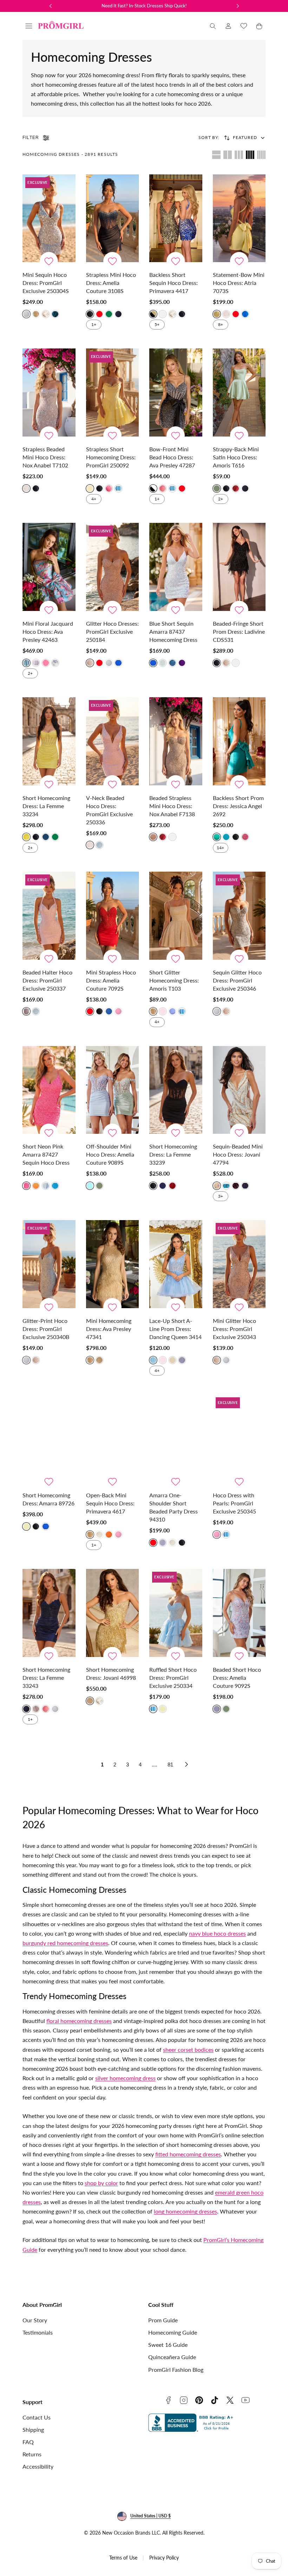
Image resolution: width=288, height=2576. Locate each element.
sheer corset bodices (188, 2049)
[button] (29, 26)
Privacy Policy (164, 2558)
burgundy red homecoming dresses (65, 1943)
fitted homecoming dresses (188, 2154)
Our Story (35, 2320)
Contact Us (37, 2417)
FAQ (28, 2442)
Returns (32, 2454)
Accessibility (38, 2466)
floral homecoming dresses (79, 2021)
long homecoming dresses (185, 2211)
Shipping (33, 2429)
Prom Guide (163, 2320)
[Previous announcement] (51, 6)
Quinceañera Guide (172, 2357)
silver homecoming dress (125, 2078)
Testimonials (38, 2332)
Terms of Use (123, 2558)
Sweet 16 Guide (168, 2345)
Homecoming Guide (173, 2332)
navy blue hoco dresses (217, 1933)
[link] (228, 26)
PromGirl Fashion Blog (176, 2369)
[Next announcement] (238, 6)
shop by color (101, 2183)
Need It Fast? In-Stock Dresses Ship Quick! (144, 6)
